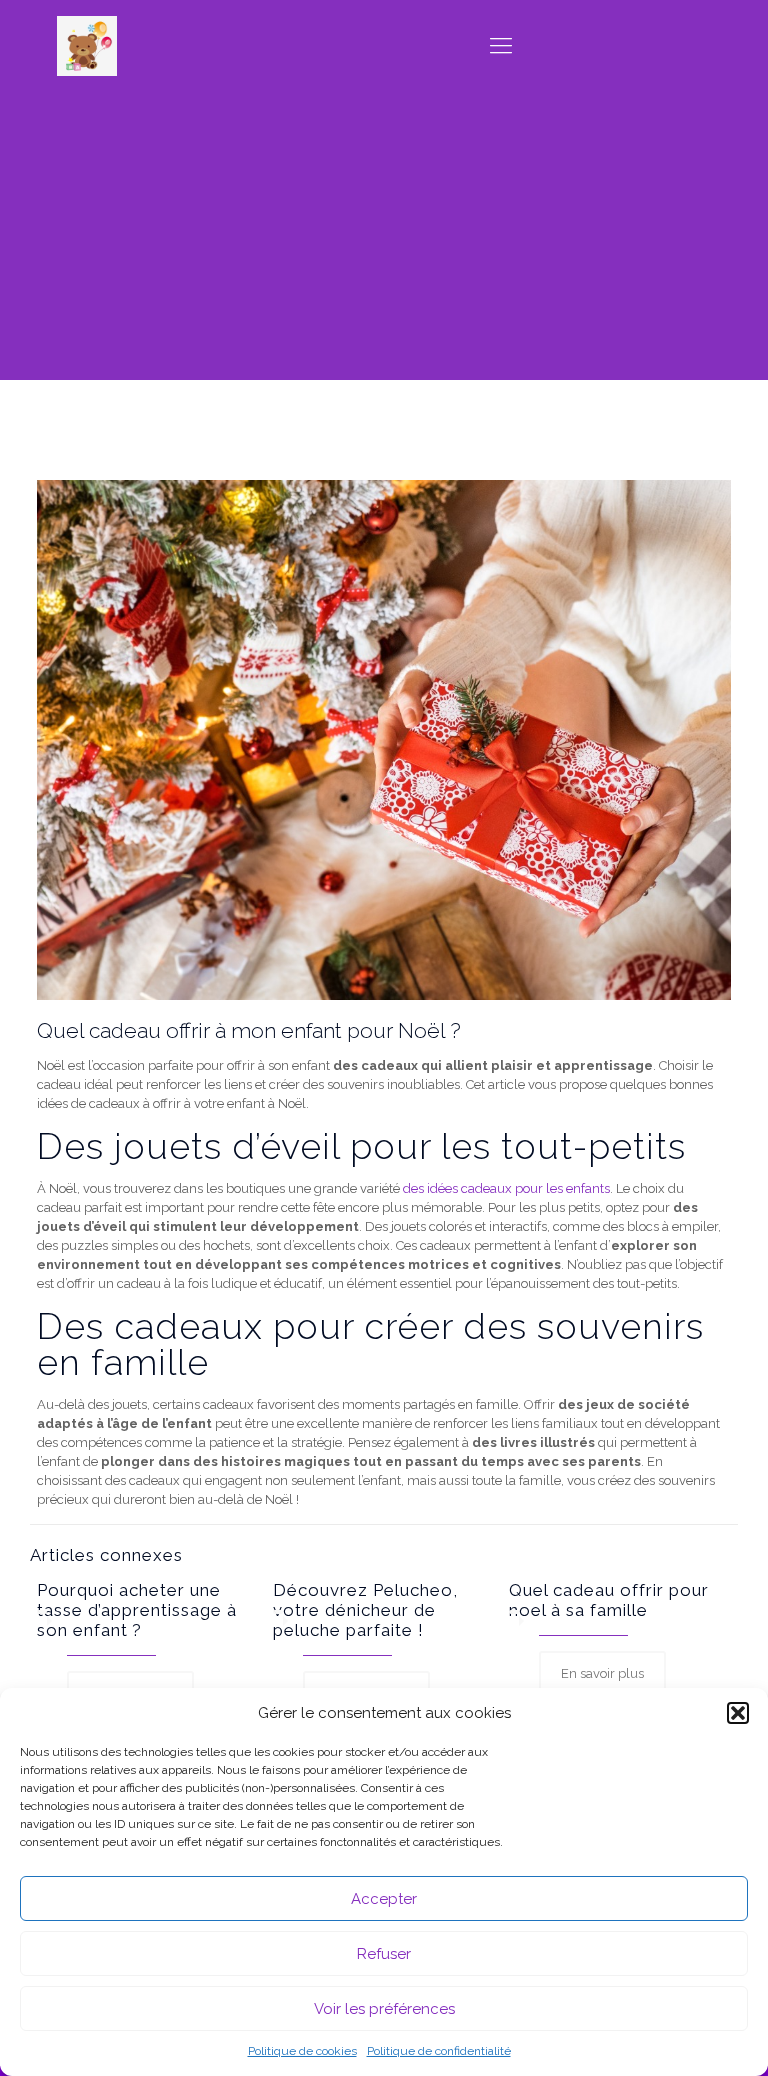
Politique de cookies (302, 2051)
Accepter (384, 1899)
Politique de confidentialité (439, 2051)
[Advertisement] (384, 240)
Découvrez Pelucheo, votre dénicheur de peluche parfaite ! (365, 1610)
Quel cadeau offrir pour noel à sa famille (609, 1600)
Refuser (384, 1954)
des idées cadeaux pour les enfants (506, 1188)
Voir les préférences (384, 2009)
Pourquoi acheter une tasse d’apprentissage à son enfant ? (137, 1610)
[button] (738, 1713)
